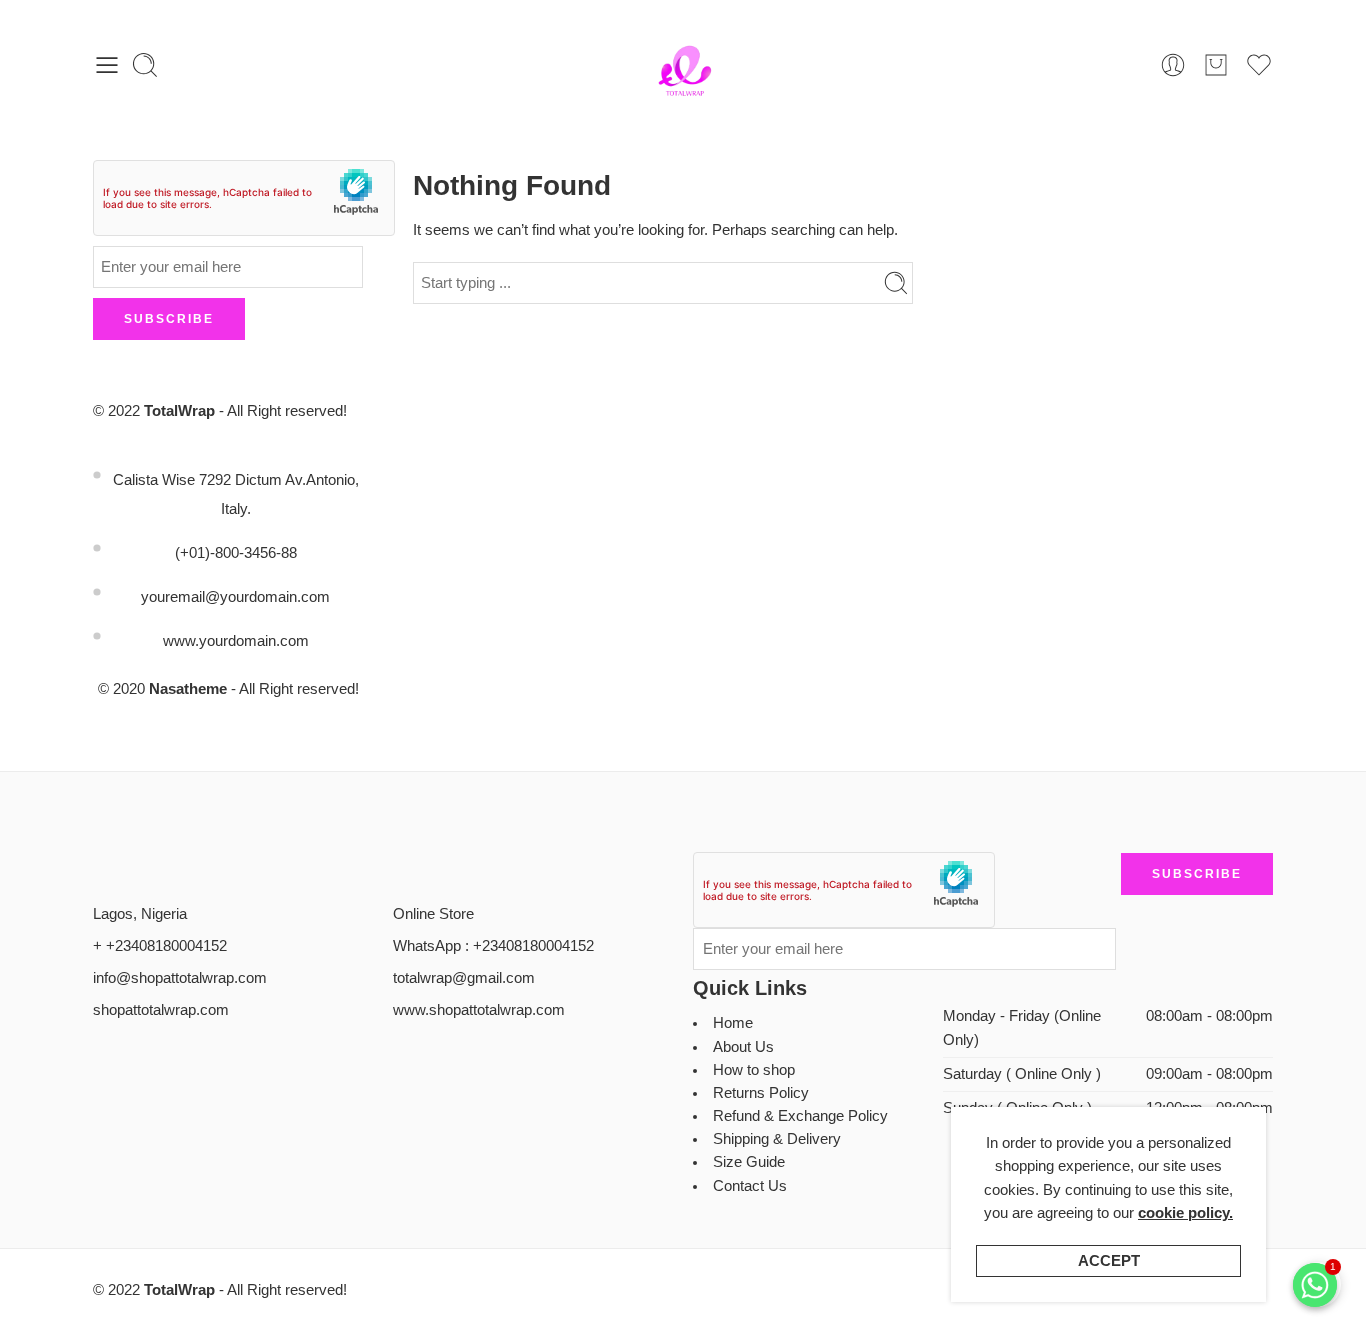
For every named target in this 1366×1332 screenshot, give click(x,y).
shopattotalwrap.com (161, 1010)
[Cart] (1216, 65)
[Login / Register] (1173, 65)
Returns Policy (761, 1093)
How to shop (754, 1070)
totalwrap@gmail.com (464, 978)
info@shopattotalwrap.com (180, 978)
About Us (743, 1047)
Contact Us (750, 1186)
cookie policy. (1185, 1213)
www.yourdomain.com (236, 641)
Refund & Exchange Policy (800, 1116)
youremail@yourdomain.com (235, 597)
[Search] (145, 65)
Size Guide (749, 1162)
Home (733, 1023)
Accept (1109, 1261)
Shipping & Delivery (777, 1139)
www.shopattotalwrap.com (479, 1010)
